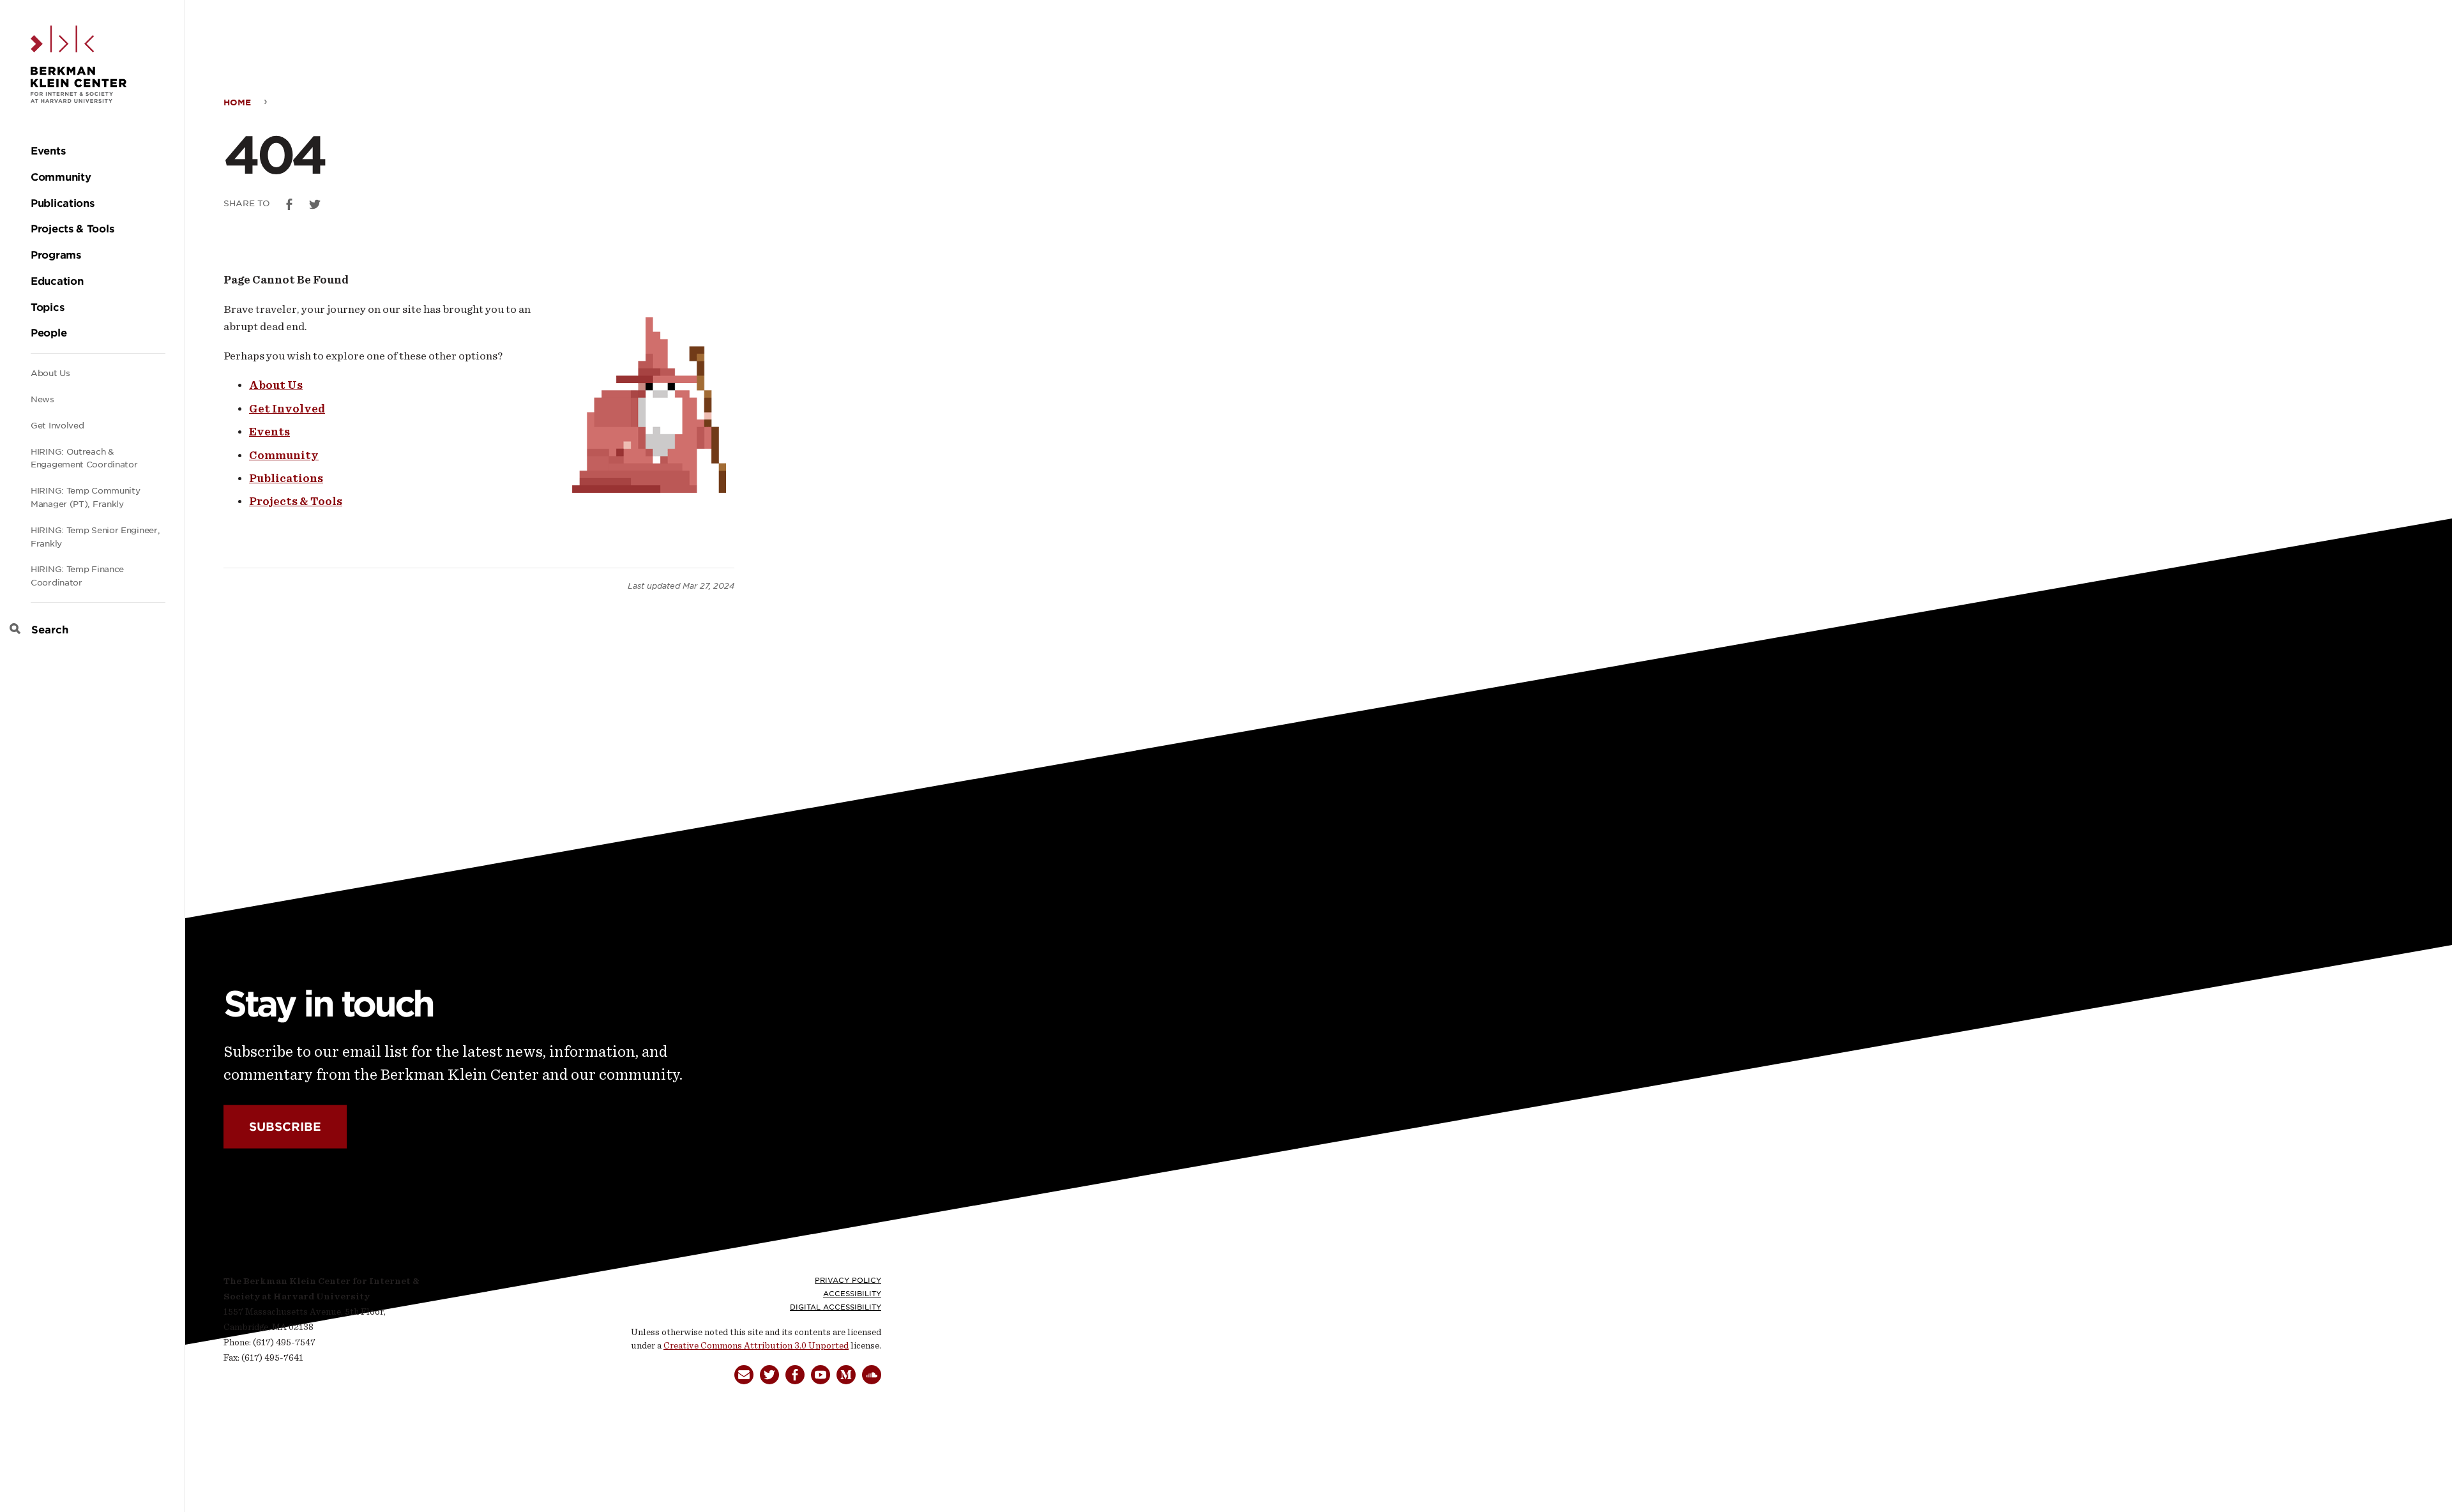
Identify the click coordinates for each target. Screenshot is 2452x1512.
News (42, 399)
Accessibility (852, 1294)
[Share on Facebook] (289, 204)
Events (269, 432)
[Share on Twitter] (315, 204)
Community (284, 455)
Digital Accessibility (836, 1307)
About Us (50, 373)
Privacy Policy (848, 1280)
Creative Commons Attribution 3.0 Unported (756, 1346)
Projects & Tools (296, 501)
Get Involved (57, 426)
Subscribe (285, 1127)
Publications (286, 478)
